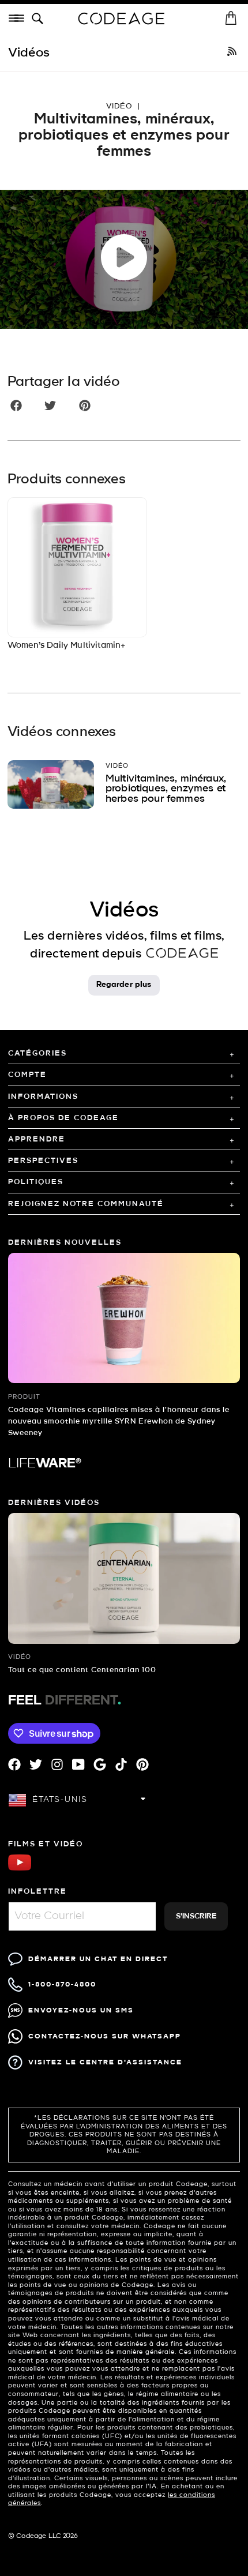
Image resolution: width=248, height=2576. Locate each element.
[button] (40, 19)
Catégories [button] (37, 1054)
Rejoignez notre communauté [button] (86, 1204)
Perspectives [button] (43, 1161)
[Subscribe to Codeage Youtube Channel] (20, 1869)
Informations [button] (43, 1097)
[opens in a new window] (232, 53)
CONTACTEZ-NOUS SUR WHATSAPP (105, 2036)
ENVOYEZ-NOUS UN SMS (81, 2010)
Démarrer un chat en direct (98, 1959)
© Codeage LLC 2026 (43, 2536)
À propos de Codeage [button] (63, 1118)
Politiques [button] (36, 1182)
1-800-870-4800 (62, 1984)
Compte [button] (27, 1075)
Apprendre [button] (37, 1139)
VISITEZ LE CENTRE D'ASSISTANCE (105, 2062)
